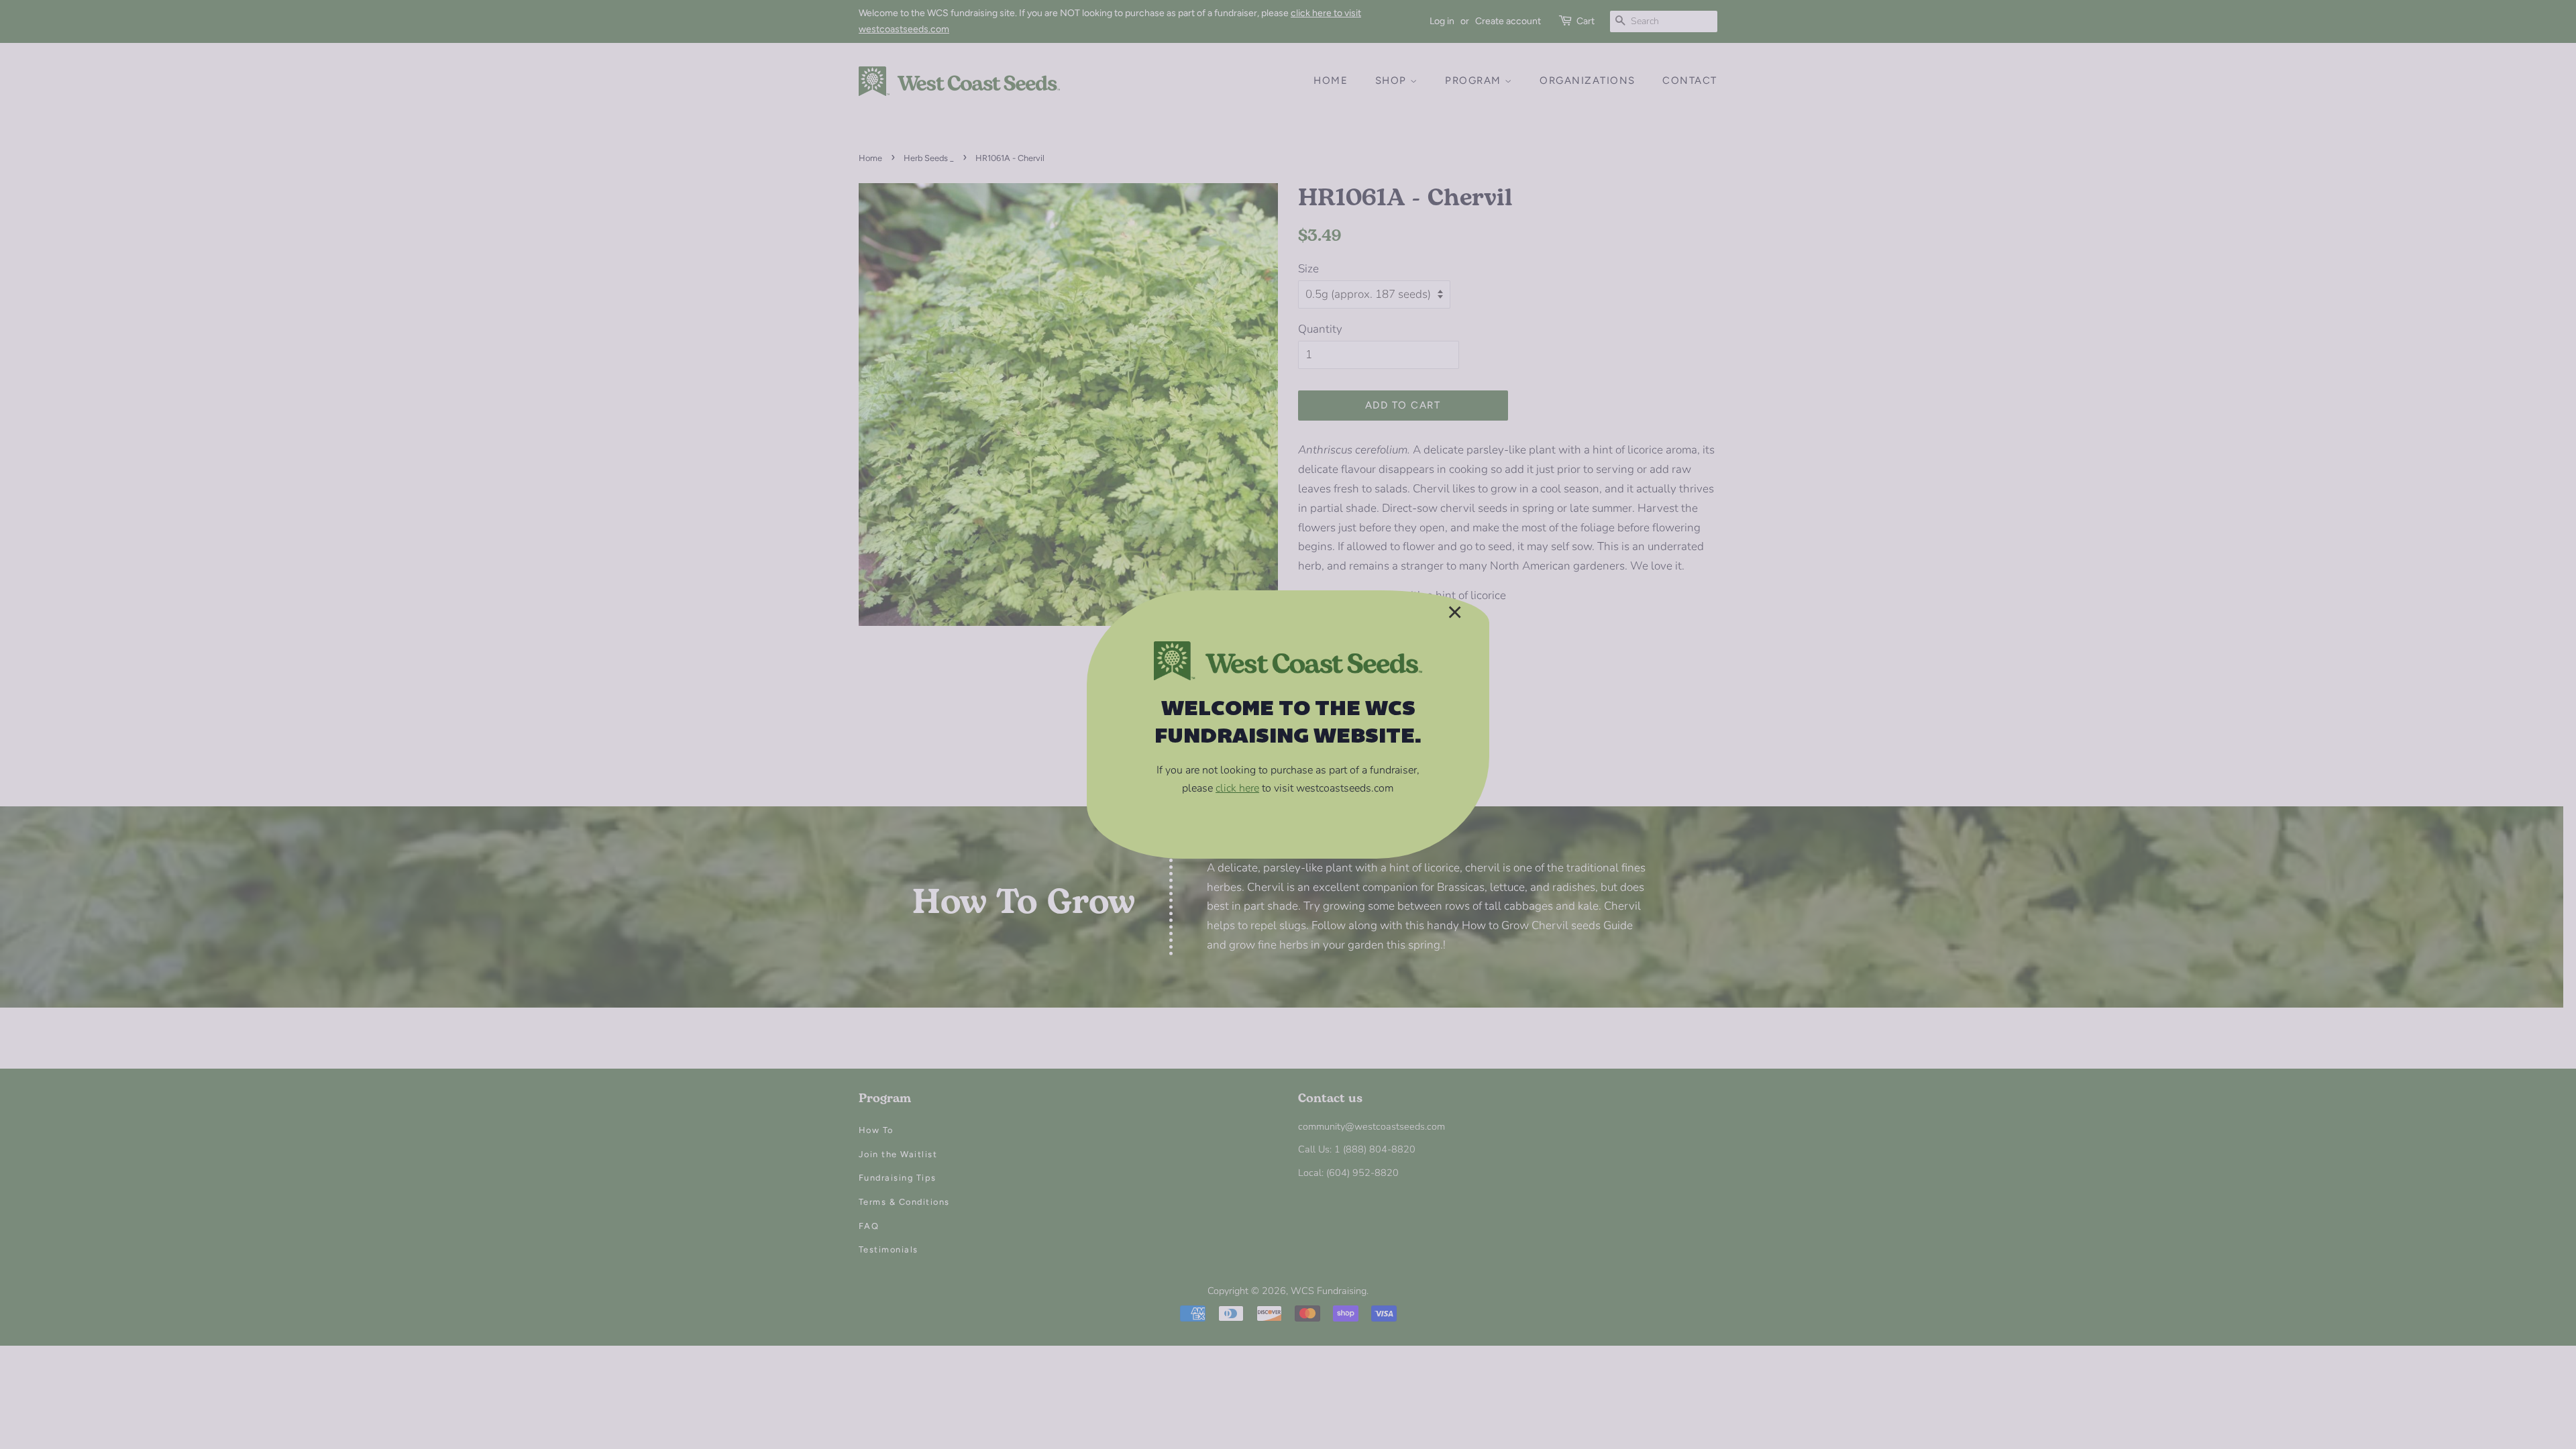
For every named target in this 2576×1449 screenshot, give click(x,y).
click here (1237, 788)
